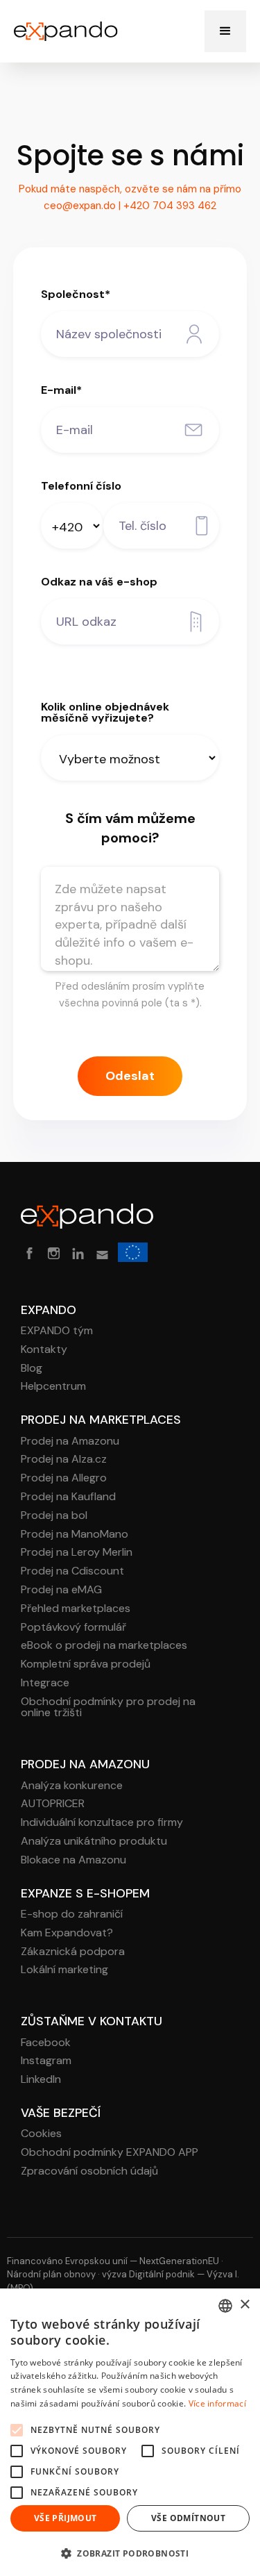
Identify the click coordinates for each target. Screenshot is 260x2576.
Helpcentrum (53, 1387)
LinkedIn (41, 2080)
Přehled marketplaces (76, 1609)
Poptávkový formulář (73, 1628)
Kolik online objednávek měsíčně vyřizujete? (105, 713)
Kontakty (44, 1350)
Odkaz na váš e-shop (99, 582)
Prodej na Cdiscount (72, 1571)
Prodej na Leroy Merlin (77, 1553)
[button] (225, 31)
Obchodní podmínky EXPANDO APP (110, 2153)
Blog (32, 1369)
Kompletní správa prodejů (86, 1664)
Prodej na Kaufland (68, 1497)
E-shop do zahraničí (72, 1914)
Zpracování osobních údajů (89, 2171)
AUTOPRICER (53, 1804)
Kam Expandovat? (67, 1933)
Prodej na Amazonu (70, 1441)
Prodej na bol (54, 1516)
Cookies (41, 2134)
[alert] (130, 2432)
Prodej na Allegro (64, 1478)
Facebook (46, 2043)
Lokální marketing (64, 1970)
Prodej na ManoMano (75, 1535)
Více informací (217, 2403)
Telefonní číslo (81, 486)
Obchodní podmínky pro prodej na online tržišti (108, 1708)
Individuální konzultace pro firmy (102, 1823)
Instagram (46, 2061)
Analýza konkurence (72, 1786)
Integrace (45, 1683)
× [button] (244, 2305)
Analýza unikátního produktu (94, 1842)
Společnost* (76, 294)
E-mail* (61, 390)
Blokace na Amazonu (73, 1860)
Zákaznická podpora (73, 1952)
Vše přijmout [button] (66, 2518)
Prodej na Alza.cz (64, 1460)
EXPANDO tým (57, 1331)
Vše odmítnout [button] (188, 2518)
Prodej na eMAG (61, 1590)
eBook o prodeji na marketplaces (104, 1646)
